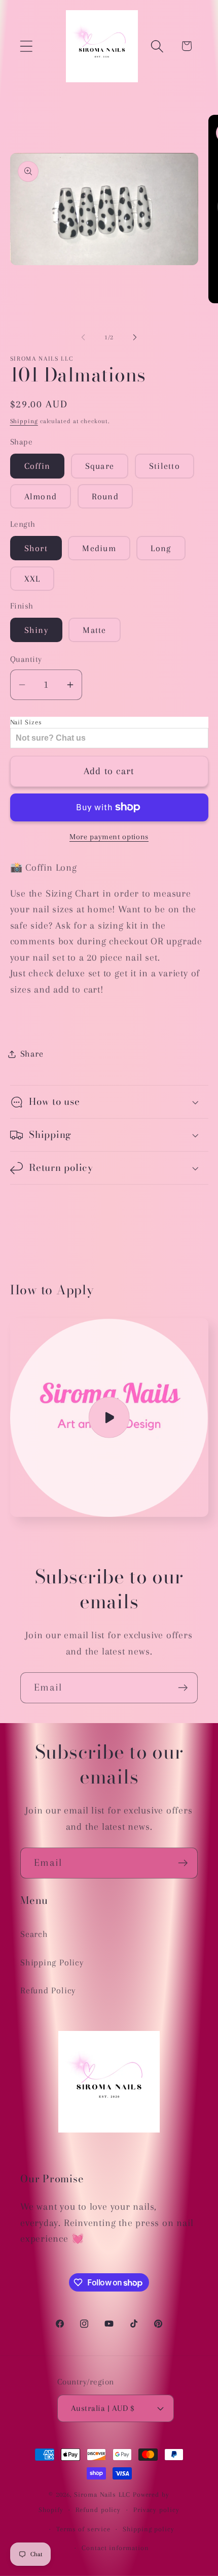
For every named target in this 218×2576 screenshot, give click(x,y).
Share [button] (32, 1054)
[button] (26, 46)
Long (161, 548)
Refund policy (98, 2510)
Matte (95, 630)
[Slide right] (135, 337)
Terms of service (83, 2529)
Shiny (37, 630)
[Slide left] (83, 337)
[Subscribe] (183, 1688)
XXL (32, 579)
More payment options (109, 837)
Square (100, 466)
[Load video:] (109, 1418)
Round (105, 496)
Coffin (38, 466)
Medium (99, 548)
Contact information (115, 2548)
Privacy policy (156, 2510)
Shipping (24, 421)
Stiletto (165, 466)
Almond (41, 496)
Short (36, 548)
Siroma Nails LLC (103, 2494)
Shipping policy (149, 2529)
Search (34, 1934)
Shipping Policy (52, 1962)
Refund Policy (48, 1990)
